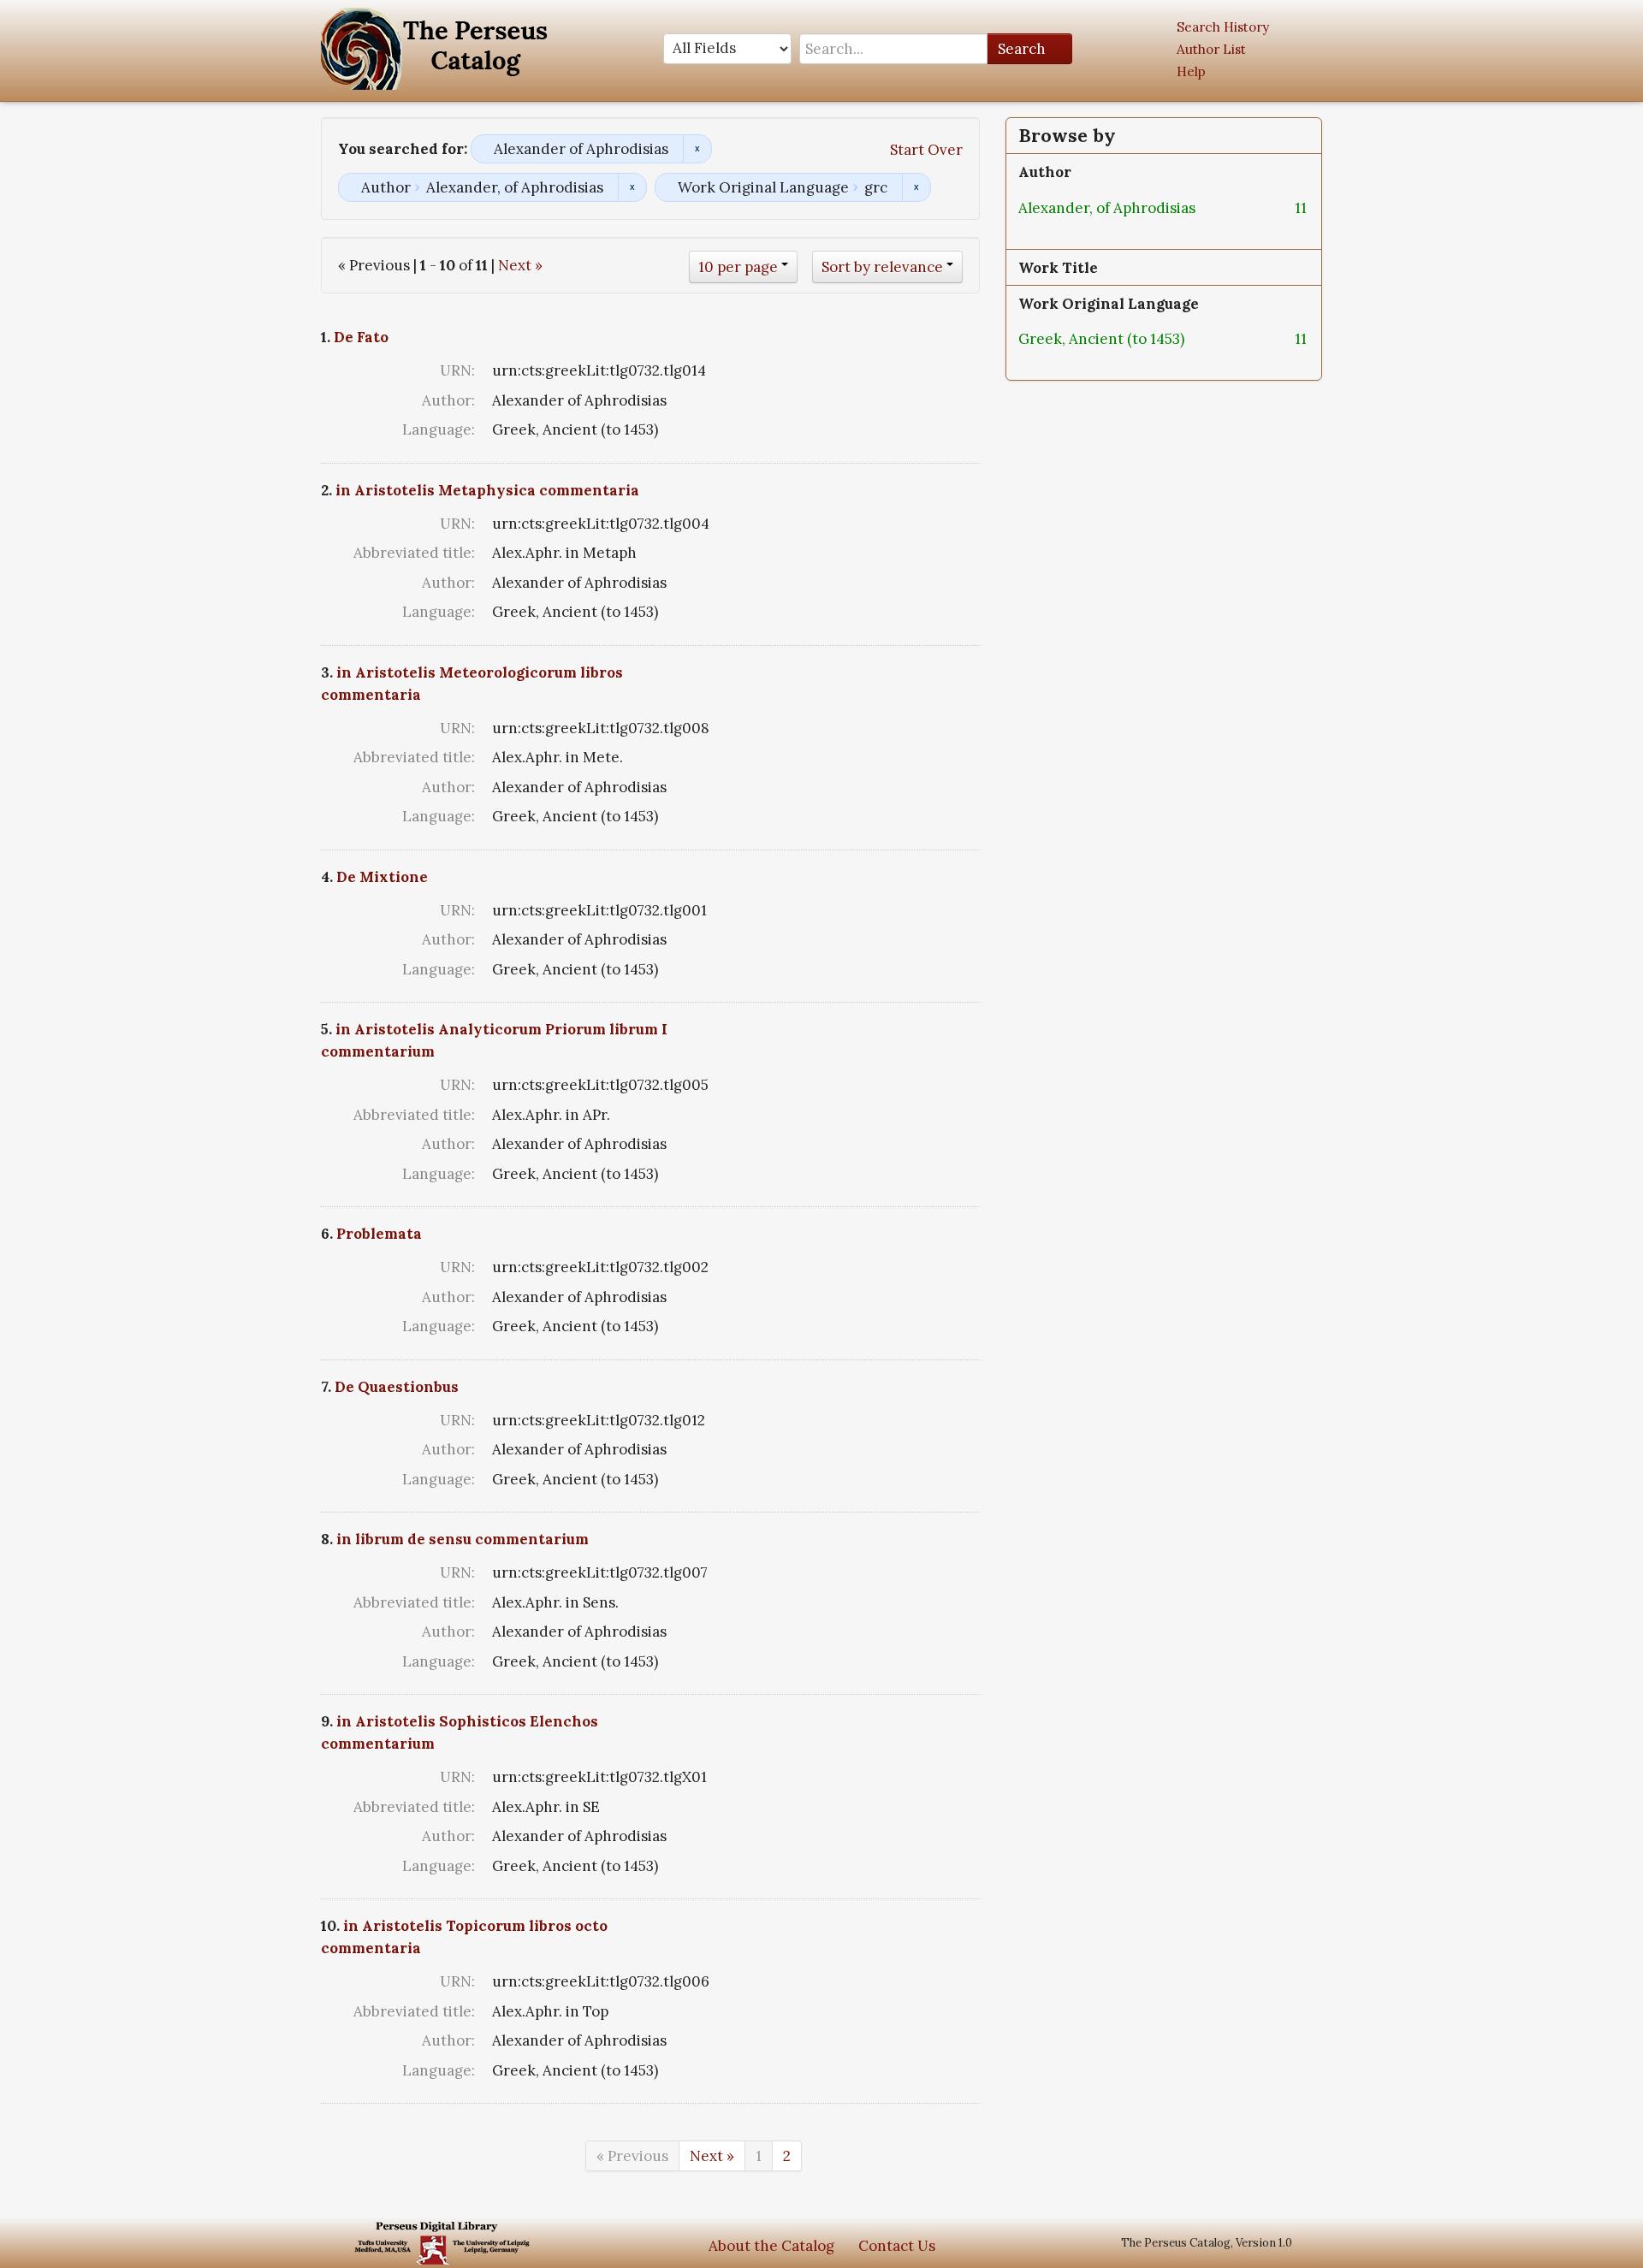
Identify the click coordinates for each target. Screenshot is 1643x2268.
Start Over (926, 150)
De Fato (361, 337)
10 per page (738, 267)
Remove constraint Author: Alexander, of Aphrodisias (632, 187)
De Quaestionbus (397, 1387)
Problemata (379, 1234)
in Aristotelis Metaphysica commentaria (487, 490)
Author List (1211, 49)
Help (1191, 71)
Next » (520, 265)
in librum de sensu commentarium (463, 1539)
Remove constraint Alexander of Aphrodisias (697, 149)
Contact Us (897, 2246)
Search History (1223, 27)
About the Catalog (771, 2246)
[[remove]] (1209, 208)
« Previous (632, 2156)
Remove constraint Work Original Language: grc (916, 187)
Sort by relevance (882, 267)
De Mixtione (382, 877)
